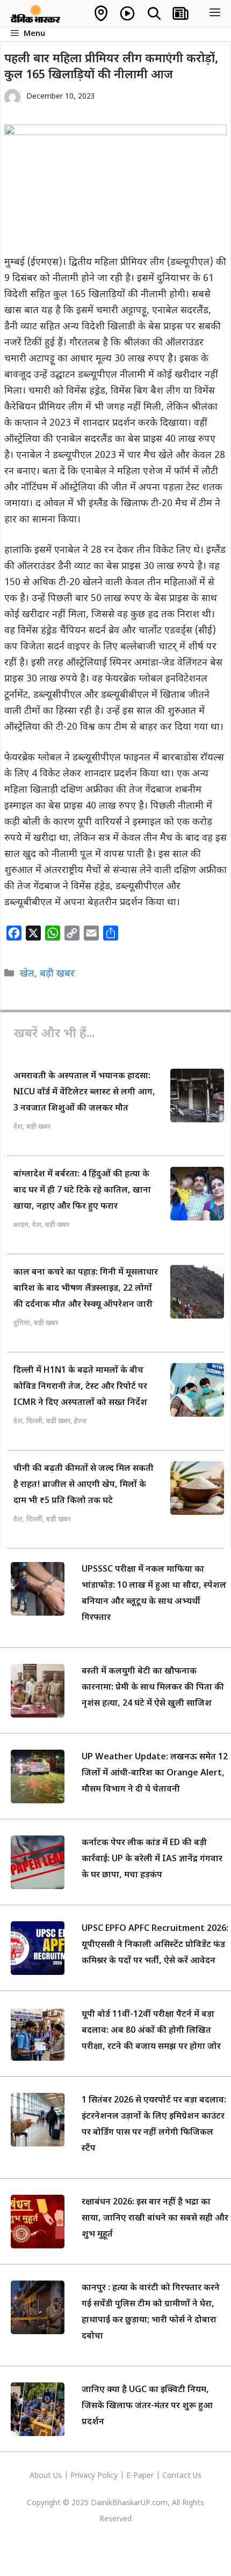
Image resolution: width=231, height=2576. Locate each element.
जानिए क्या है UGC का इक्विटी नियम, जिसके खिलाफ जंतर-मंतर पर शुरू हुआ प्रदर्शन (147, 2406)
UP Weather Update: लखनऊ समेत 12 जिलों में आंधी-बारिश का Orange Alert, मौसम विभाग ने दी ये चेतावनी (155, 1774)
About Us (47, 2476)
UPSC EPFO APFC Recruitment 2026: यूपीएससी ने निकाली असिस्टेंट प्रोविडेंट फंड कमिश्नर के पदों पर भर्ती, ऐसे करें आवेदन (155, 1945)
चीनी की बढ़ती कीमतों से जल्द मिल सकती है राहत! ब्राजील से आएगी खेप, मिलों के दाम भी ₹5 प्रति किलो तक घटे (84, 1485)
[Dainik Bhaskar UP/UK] (36, 13)
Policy (107, 2476)
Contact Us (182, 2476)
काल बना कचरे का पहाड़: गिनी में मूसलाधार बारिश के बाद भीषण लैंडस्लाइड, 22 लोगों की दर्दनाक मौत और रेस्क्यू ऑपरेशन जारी (86, 1289)
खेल (27, 974)
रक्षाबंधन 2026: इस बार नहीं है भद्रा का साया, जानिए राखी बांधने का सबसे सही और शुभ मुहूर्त (155, 2219)
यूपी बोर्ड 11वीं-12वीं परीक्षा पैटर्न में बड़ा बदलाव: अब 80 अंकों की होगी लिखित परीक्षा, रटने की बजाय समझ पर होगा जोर (151, 2031)
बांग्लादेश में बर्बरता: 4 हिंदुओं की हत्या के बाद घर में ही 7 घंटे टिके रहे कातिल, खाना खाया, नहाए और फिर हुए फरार (82, 1191)
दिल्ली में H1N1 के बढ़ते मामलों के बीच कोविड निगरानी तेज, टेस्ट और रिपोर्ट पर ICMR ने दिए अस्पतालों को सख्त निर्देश (80, 1387)
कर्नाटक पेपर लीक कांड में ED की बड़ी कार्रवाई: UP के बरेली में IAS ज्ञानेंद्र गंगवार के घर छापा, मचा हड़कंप (152, 1859)
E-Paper (140, 2476)
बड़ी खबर (57, 974)
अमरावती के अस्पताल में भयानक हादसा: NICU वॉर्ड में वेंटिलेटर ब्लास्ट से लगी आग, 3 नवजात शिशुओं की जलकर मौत (84, 1093)
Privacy (84, 2476)
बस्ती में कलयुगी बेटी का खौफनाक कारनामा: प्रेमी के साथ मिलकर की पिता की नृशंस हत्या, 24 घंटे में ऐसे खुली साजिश (153, 1688)
